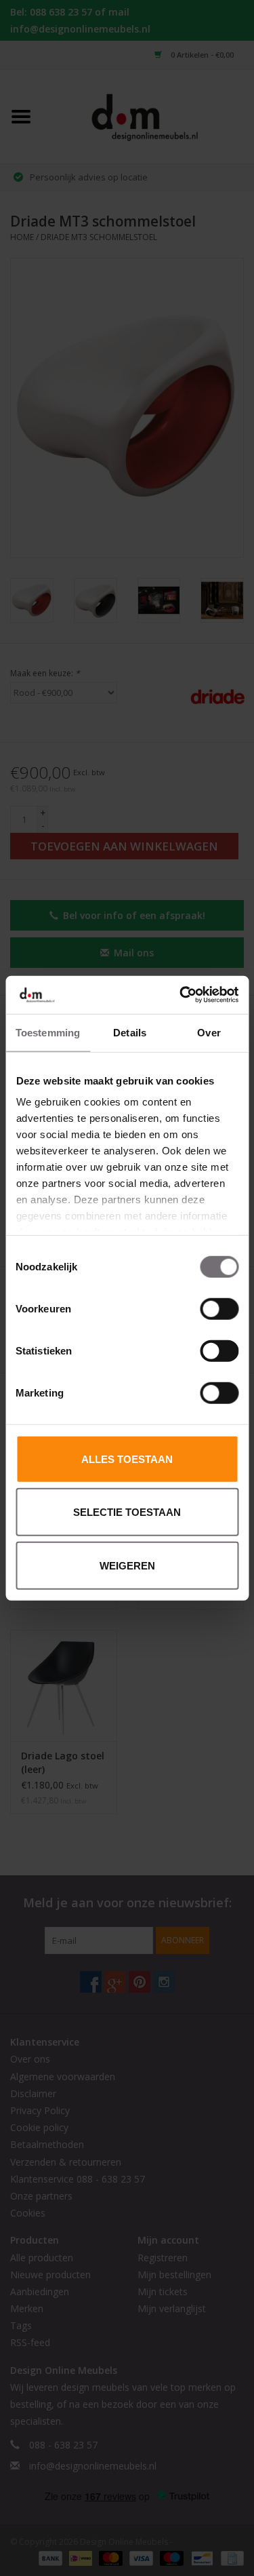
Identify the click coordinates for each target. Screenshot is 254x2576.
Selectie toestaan (127, 1512)
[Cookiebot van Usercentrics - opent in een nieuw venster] (181, 995)
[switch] (219, 1308)
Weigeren (127, 1565)
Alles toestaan (127, 1459)
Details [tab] (130, 1032)
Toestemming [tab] (48, 1032)
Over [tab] (209, 1032)
